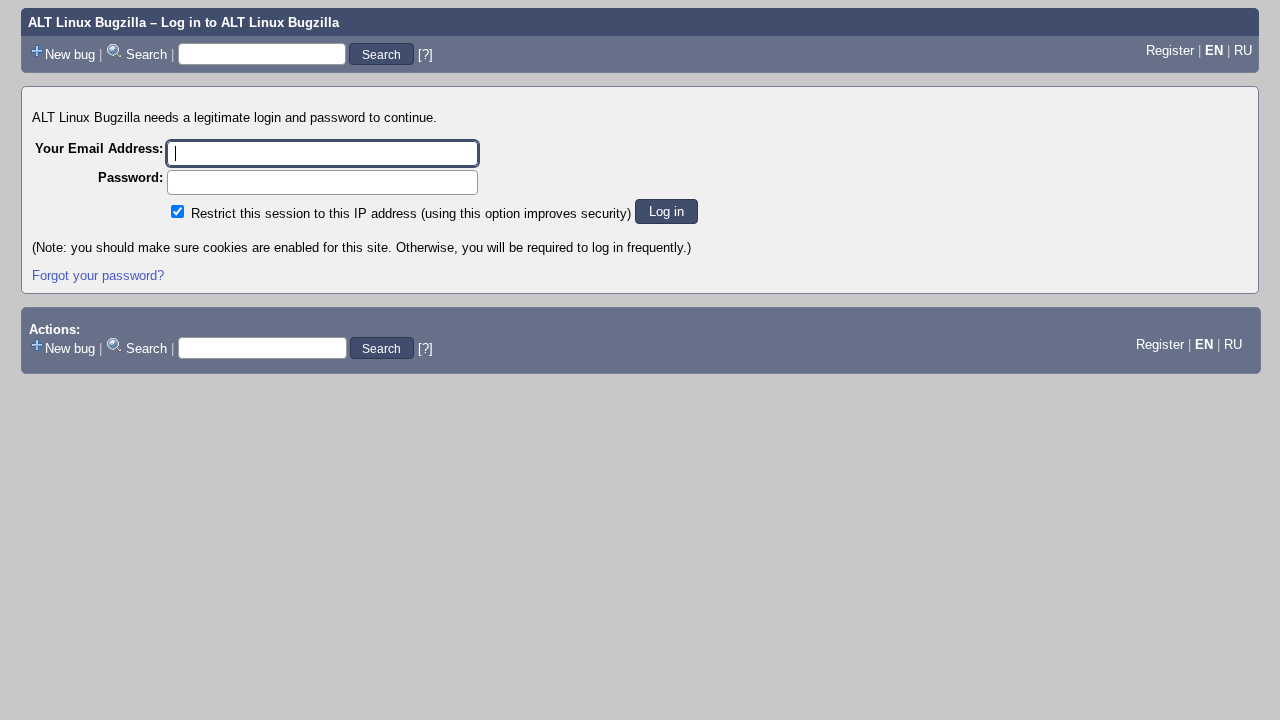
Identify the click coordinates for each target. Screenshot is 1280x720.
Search (146, 54)
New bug (70, 54)
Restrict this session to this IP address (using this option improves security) (411, 213)
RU (1243, 50)
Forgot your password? (98, 275)
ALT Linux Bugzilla (87, 22)
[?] (425, 54)
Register (1170, 50)
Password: (130, 177)
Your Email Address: (99, 148)
